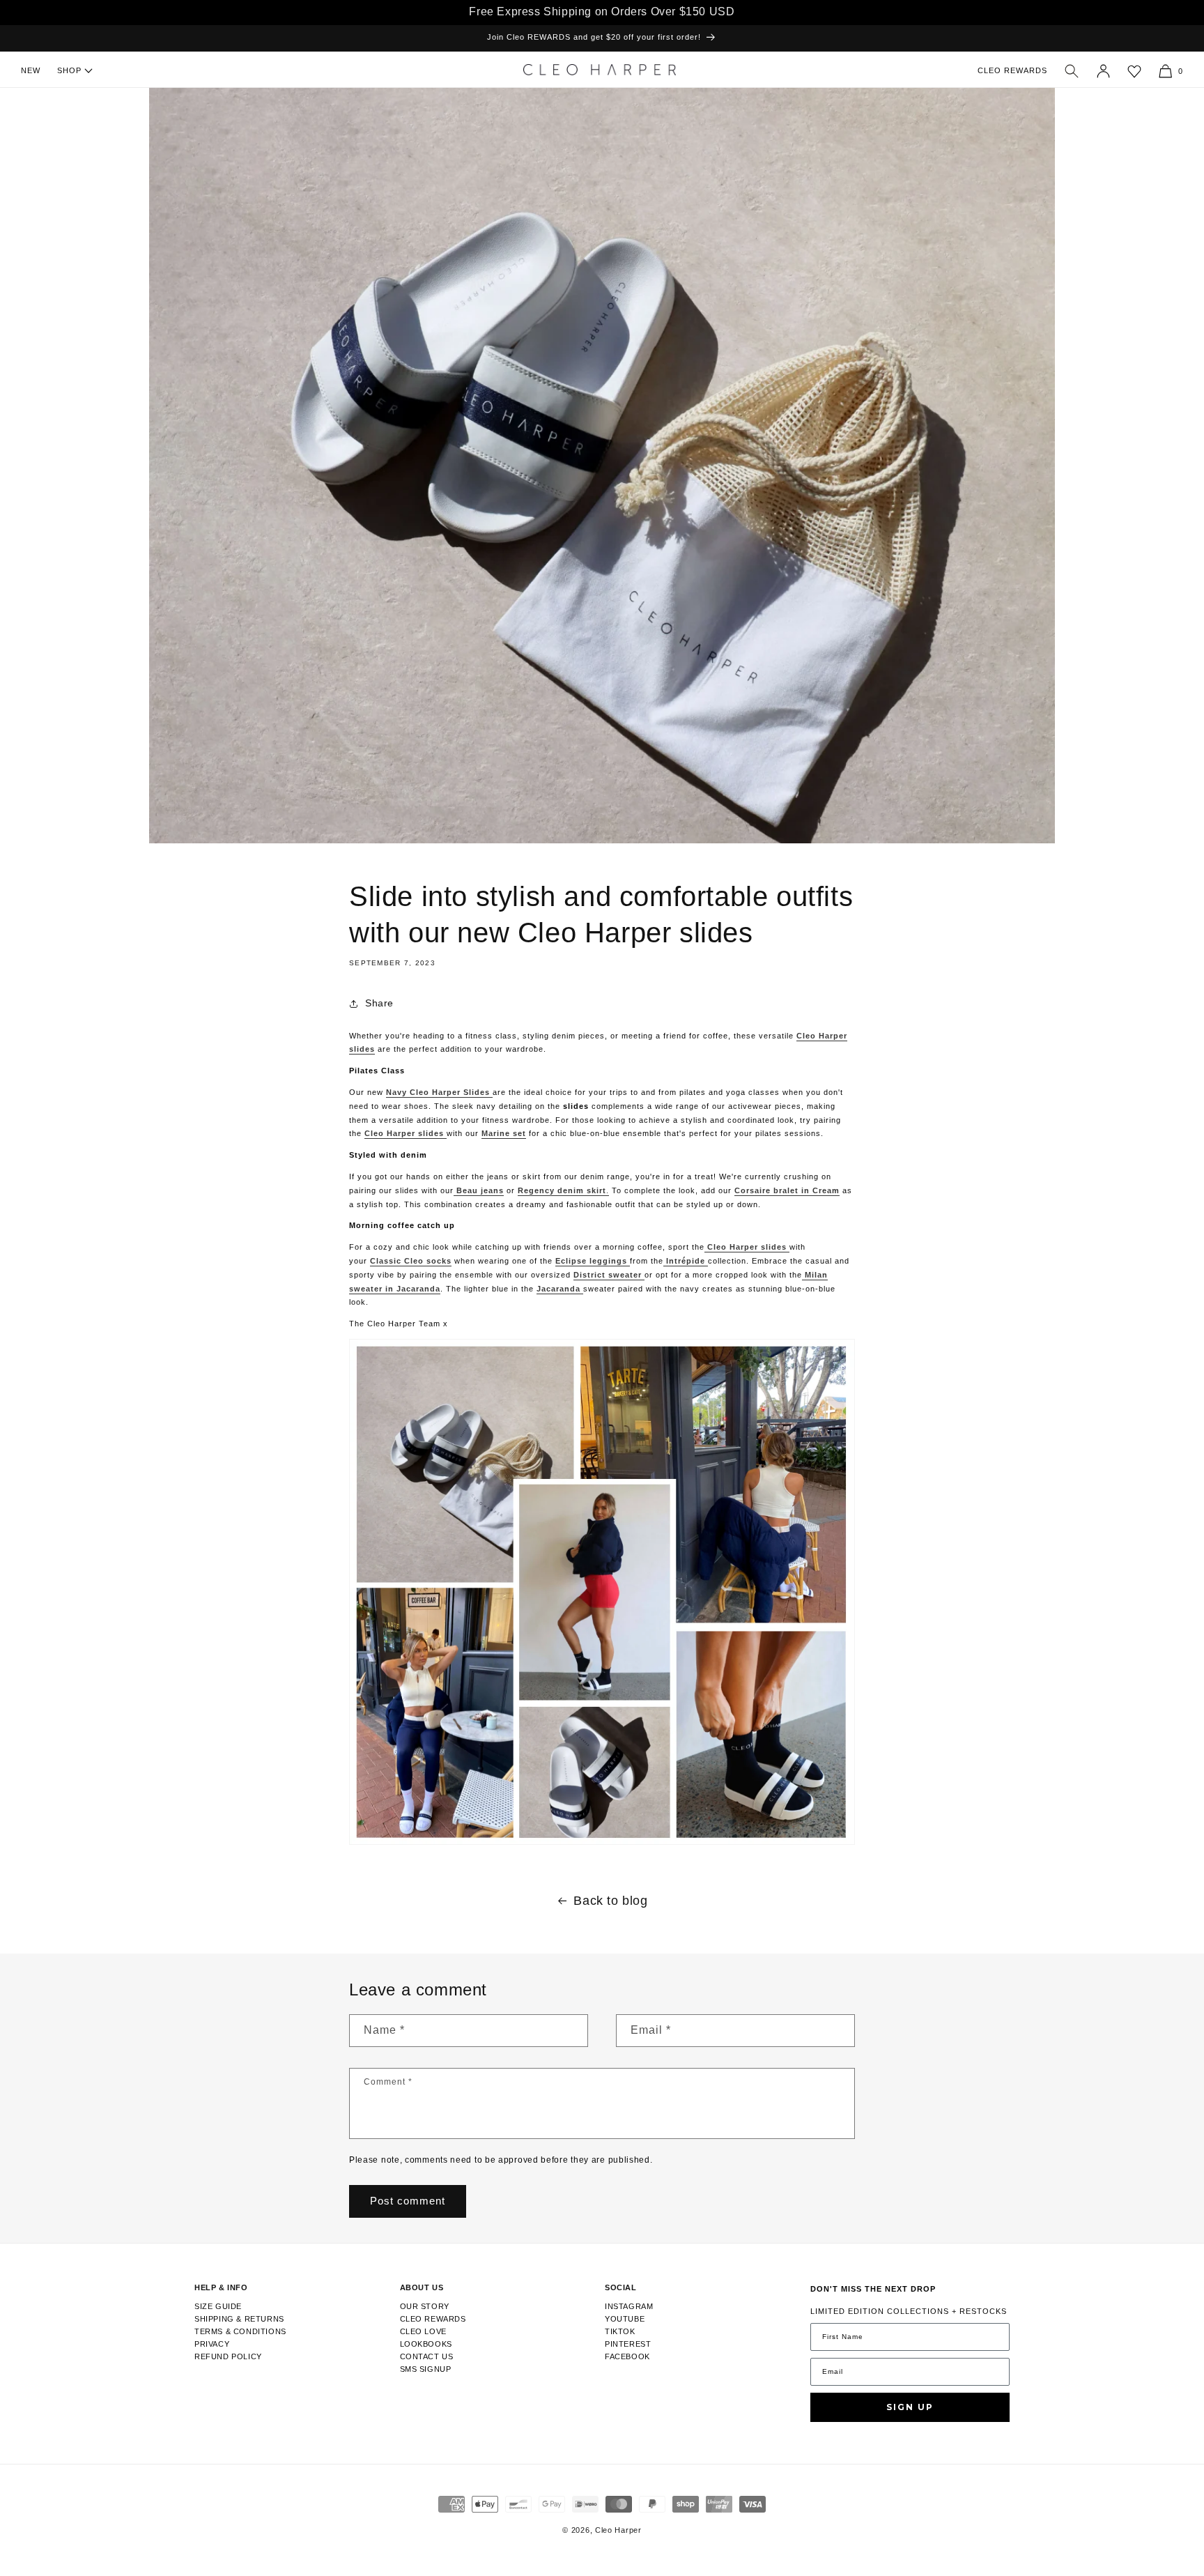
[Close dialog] (821, 1156)
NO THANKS (720, 1364)
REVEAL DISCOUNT (721, 1308)
